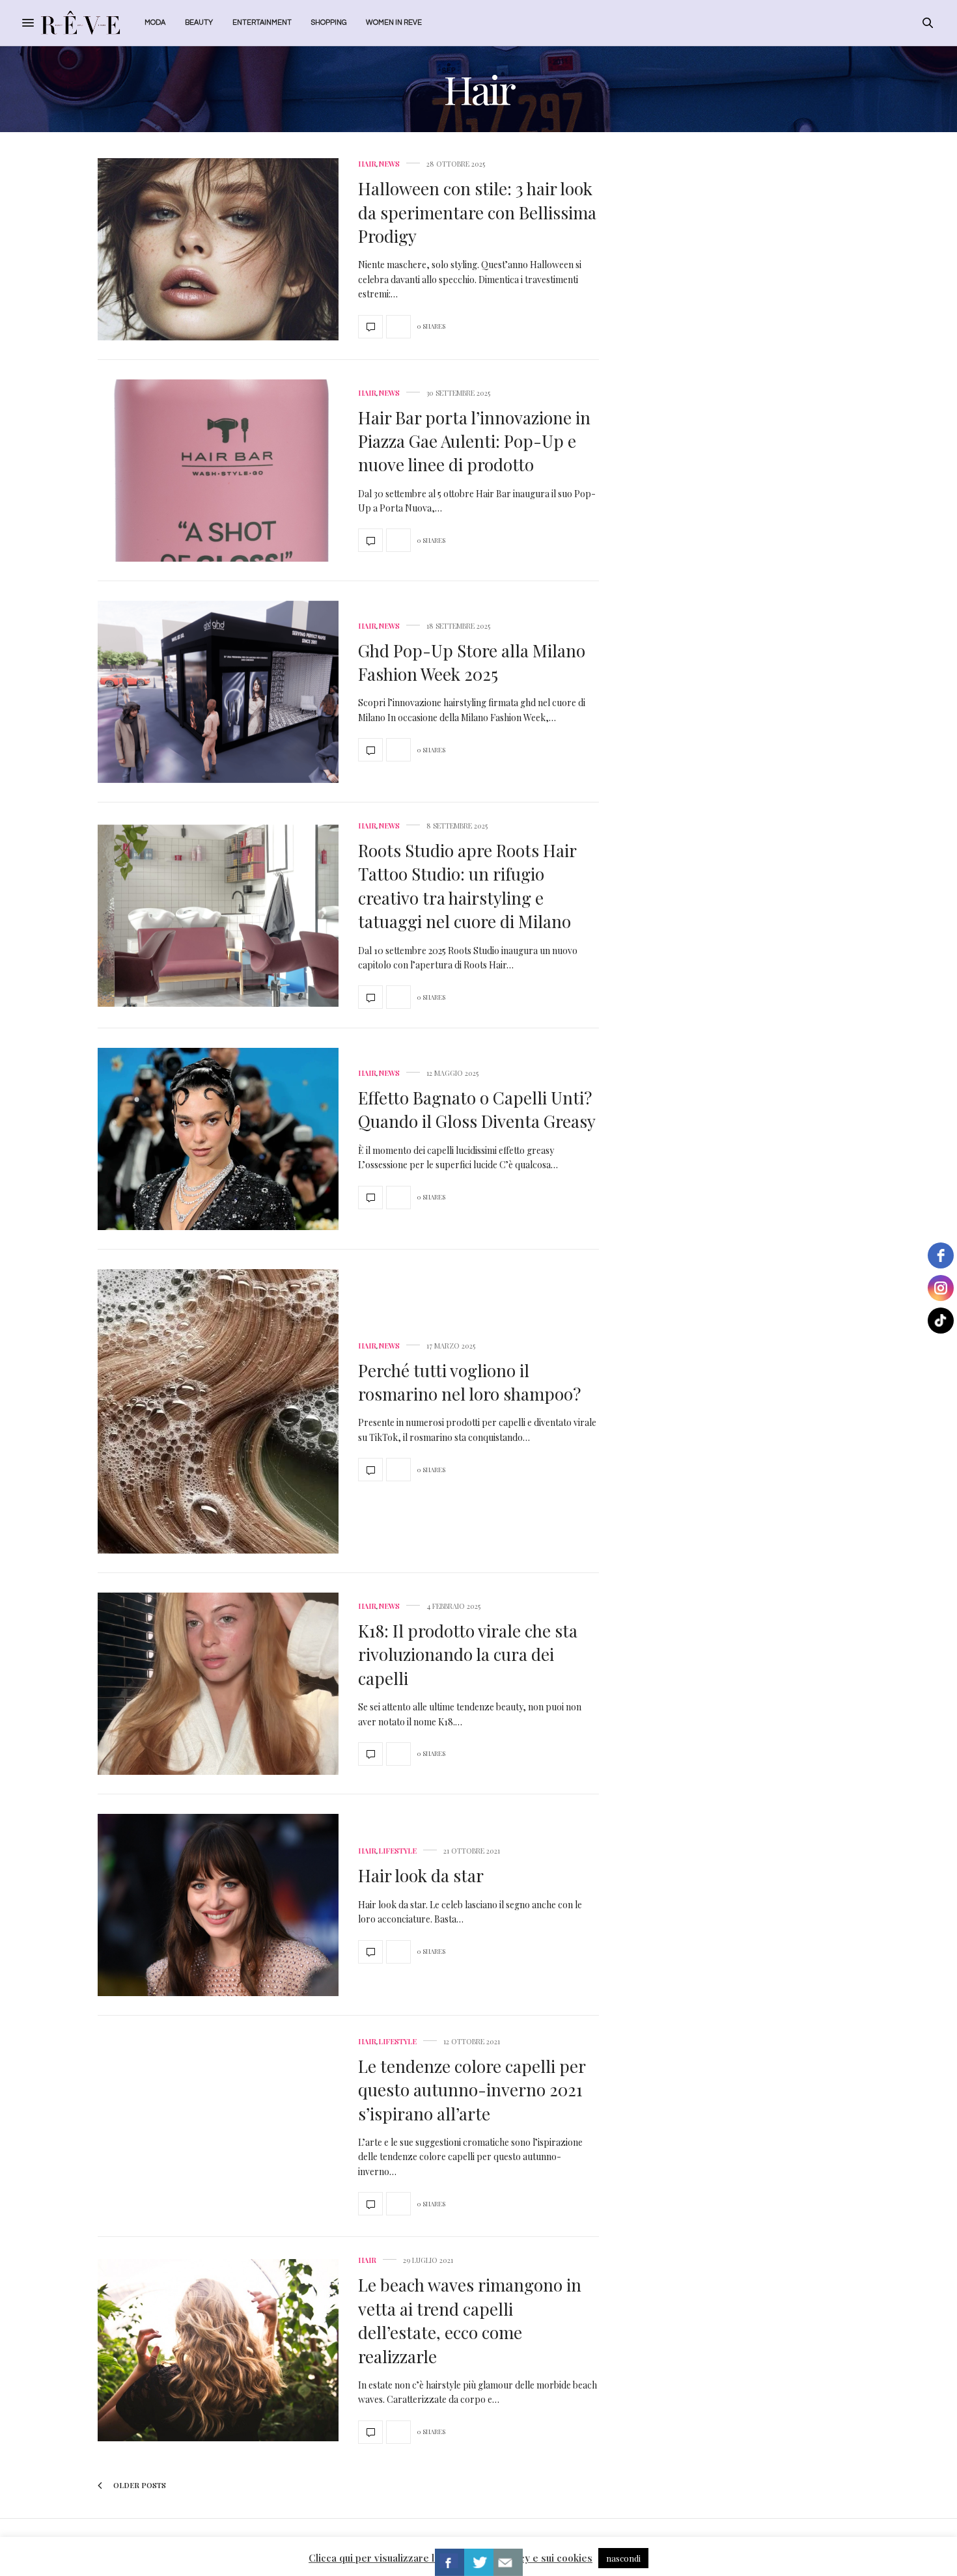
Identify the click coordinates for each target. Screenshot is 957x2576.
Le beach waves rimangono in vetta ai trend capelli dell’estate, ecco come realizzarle (470, 2320)
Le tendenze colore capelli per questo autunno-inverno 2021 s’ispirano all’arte (472, 2090)
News (389, 164)
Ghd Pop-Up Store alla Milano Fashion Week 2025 (472, 662)
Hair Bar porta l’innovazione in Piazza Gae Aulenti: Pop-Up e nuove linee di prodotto (474, 441)
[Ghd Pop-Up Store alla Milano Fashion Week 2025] (218, 692)
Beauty (199, 22)
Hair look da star (421, 1875)
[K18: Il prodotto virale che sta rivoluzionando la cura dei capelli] (218, 1684)
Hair (367, 164)
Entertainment (262, 22)
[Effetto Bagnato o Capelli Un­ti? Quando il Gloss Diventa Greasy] (218, 1139)
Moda (155, 22)
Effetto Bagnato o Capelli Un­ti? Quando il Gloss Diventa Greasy (477, 1109)
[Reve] (80, 23)
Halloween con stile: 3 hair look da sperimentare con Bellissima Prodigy (477, 212)
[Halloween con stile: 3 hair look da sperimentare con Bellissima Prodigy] (218, 249)
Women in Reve (394, 22)
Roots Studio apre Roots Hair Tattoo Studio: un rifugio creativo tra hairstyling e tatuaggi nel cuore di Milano (467, 886)
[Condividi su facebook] (450, 2562)
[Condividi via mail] (508, 2562)
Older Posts (139, 2485)
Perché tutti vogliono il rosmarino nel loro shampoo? (469, 1382)
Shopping (329, 22)
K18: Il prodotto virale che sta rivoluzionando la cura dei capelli (468, 1654)
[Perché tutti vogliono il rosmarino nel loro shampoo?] (218, 1411)
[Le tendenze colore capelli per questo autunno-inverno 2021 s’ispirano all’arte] (218, 2126)
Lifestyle (397, 1851)
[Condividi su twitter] (479, 2562)
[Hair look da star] (218, 1905)
